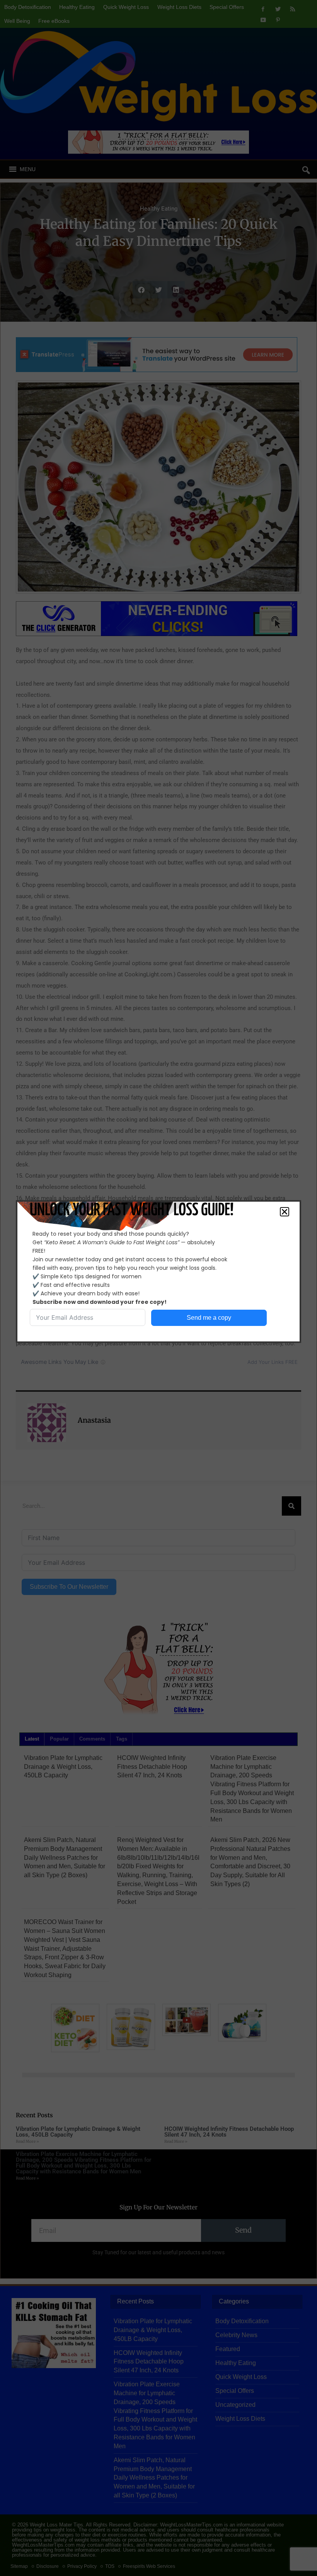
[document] (158, 1288)
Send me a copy (209, 1318)
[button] (285, 1212)
